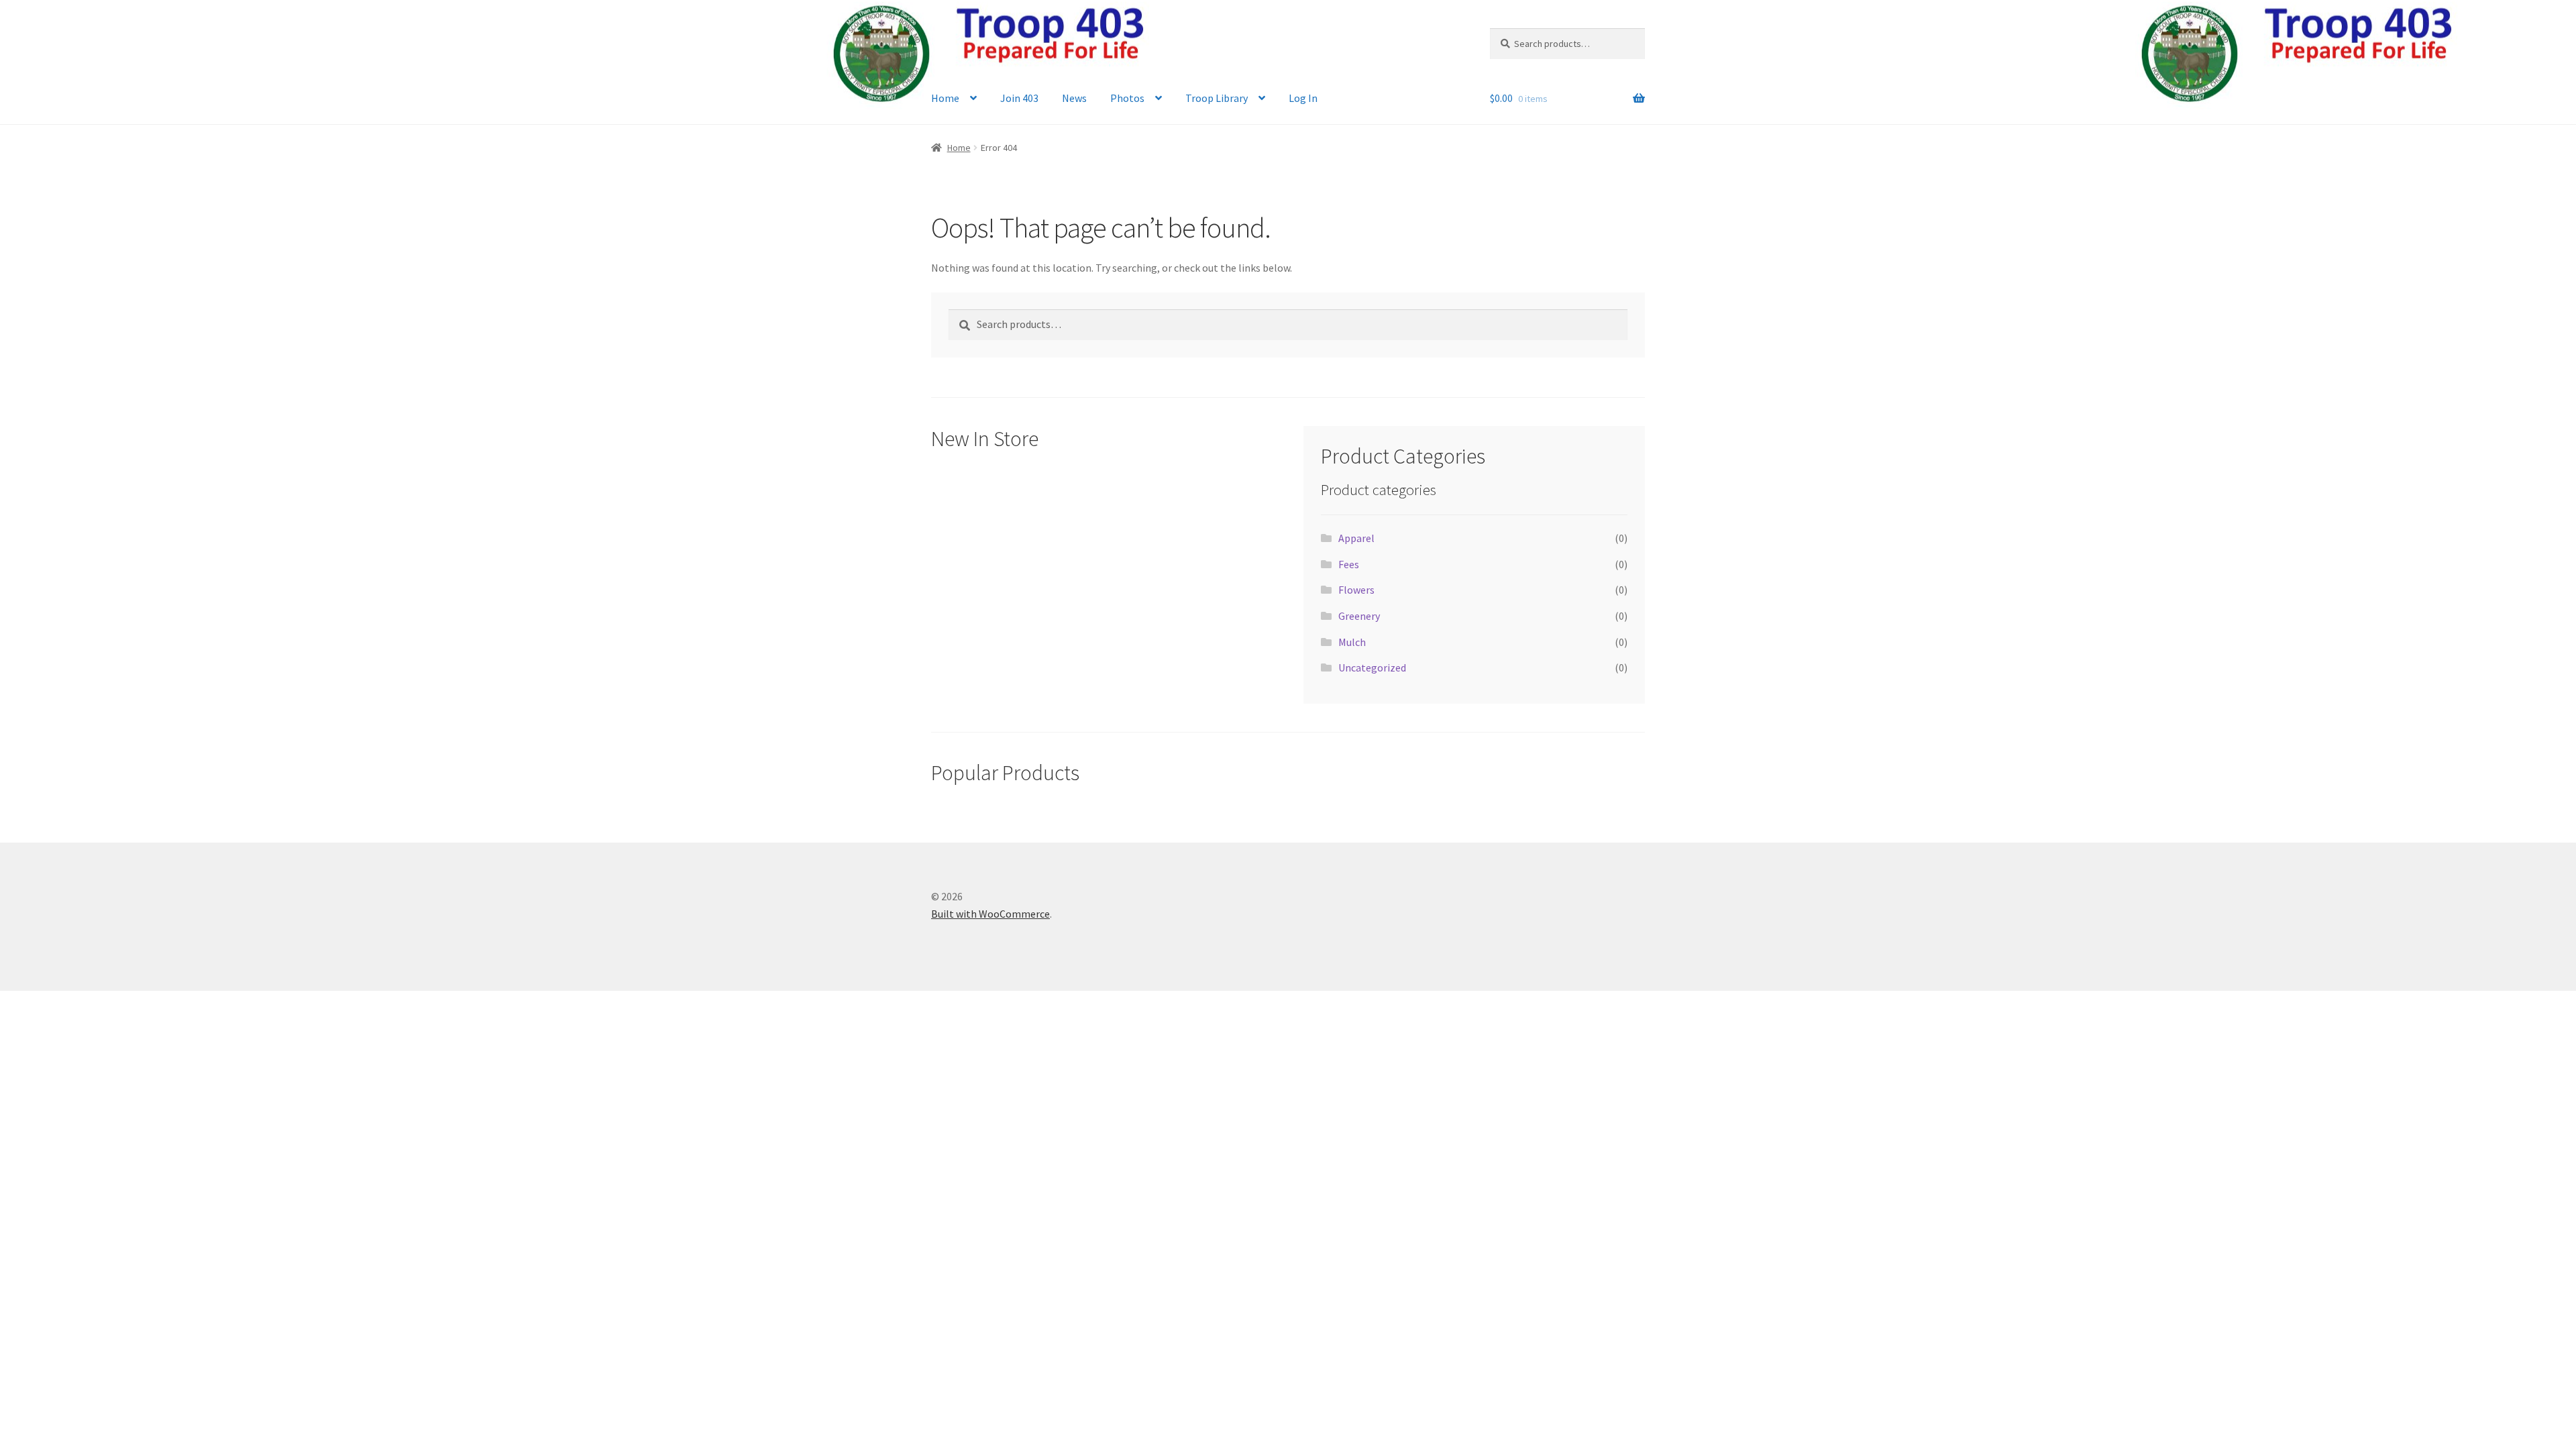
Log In (1303, 98)
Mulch (1352, 642)
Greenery (1359, 616)
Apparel (1356, 538)
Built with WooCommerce (990, 914)
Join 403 (1019, 98)
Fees (1349, 564)
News (1074, 98)
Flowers (1356, 590)
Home (945, 98)
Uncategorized (1372, 667)
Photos (1127, 98)
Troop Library (1217, 98)
